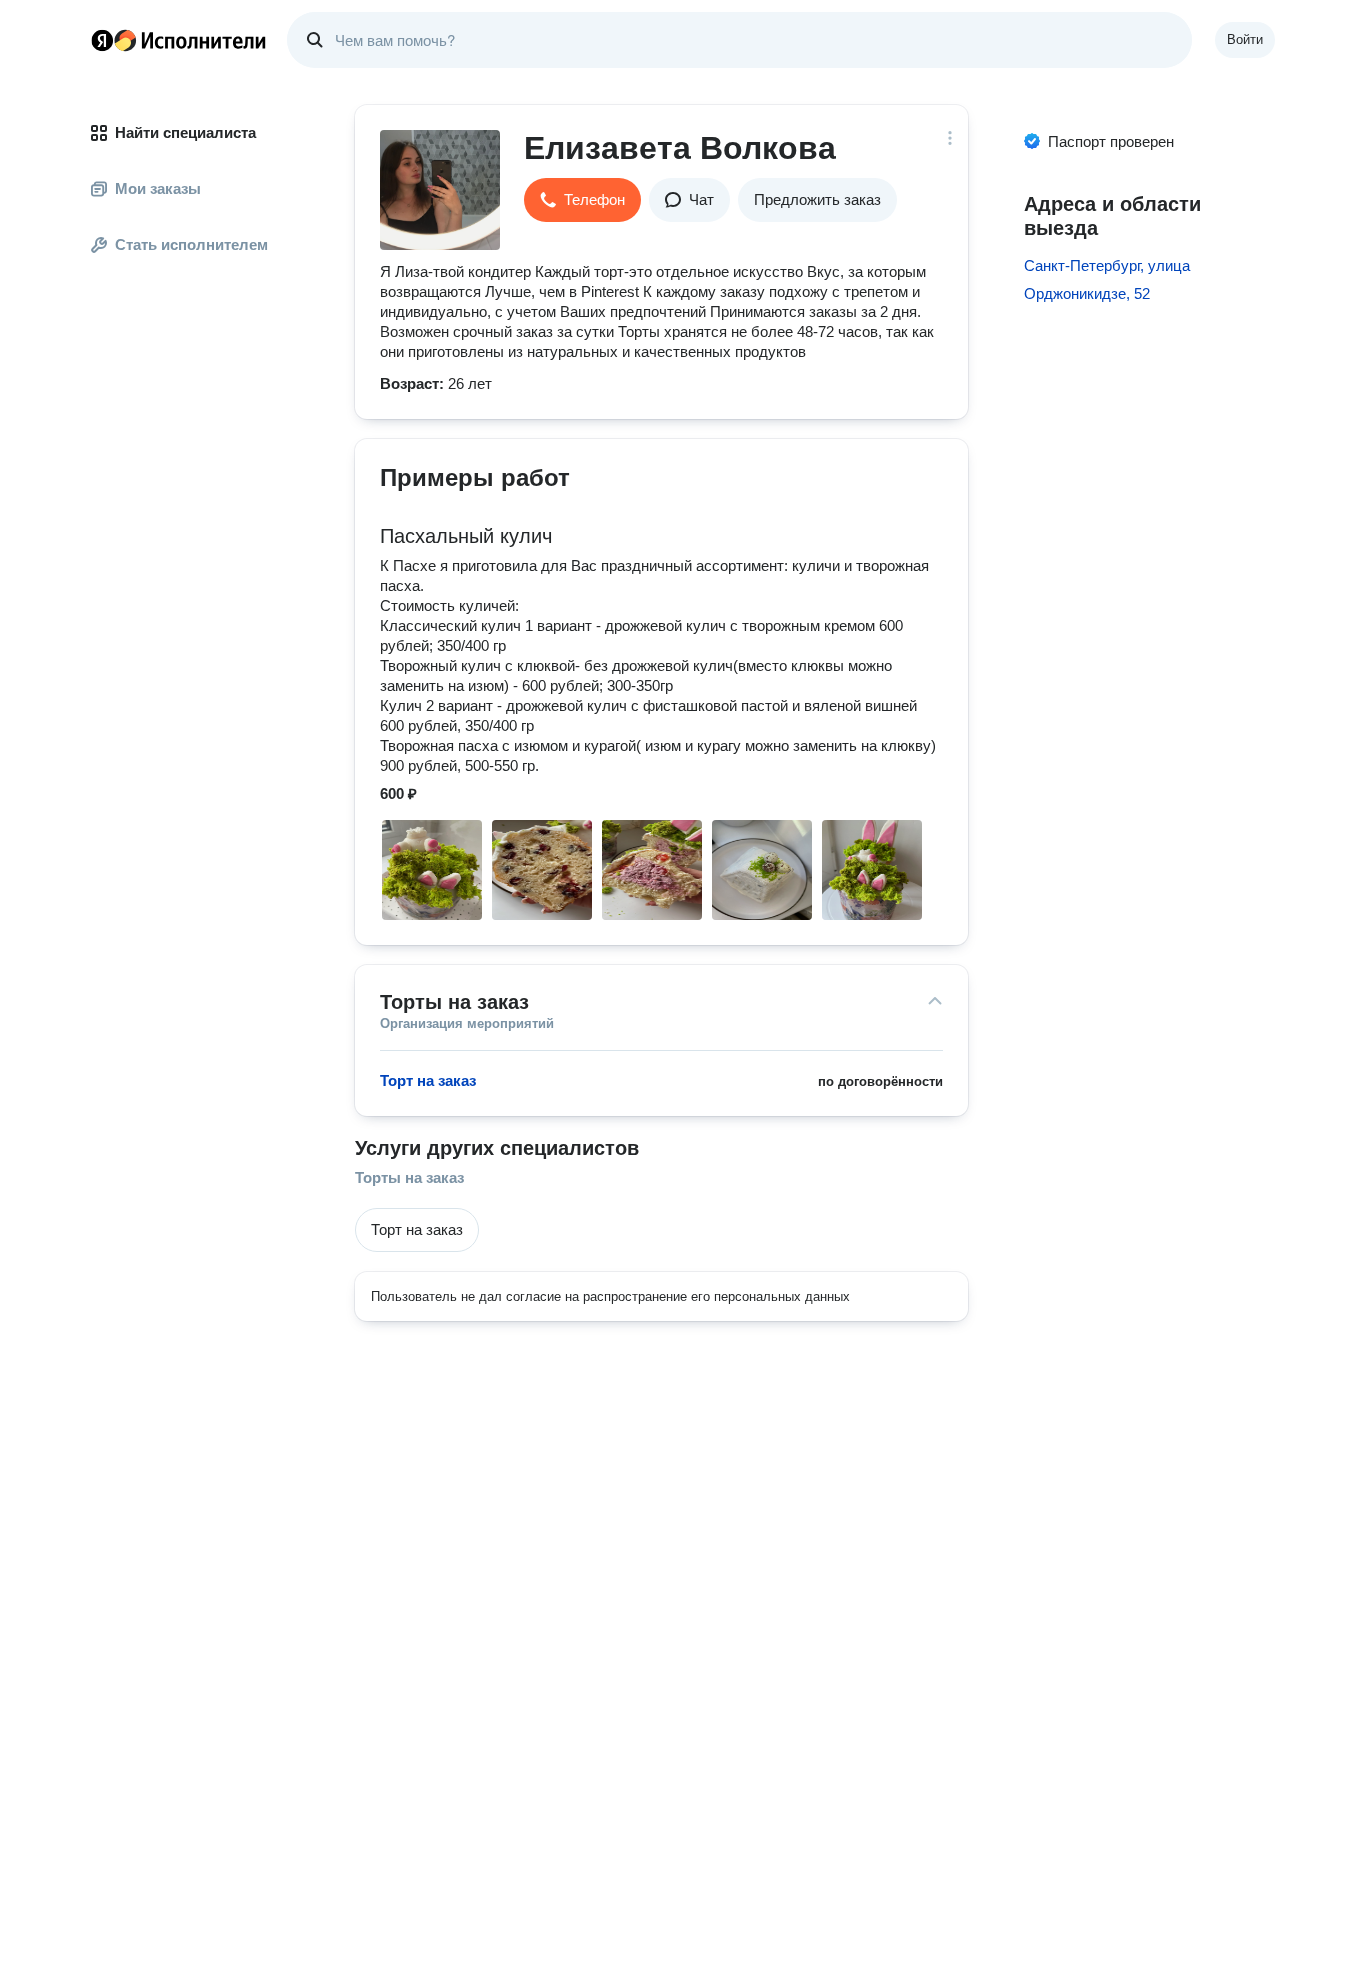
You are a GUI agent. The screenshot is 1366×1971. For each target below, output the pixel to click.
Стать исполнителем (191, 244)
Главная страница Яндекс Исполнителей (179, 40)
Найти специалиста (185, 132)
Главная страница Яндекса (102, 40)
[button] (582, 200)
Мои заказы (158, 188)
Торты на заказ (409, 1177)
